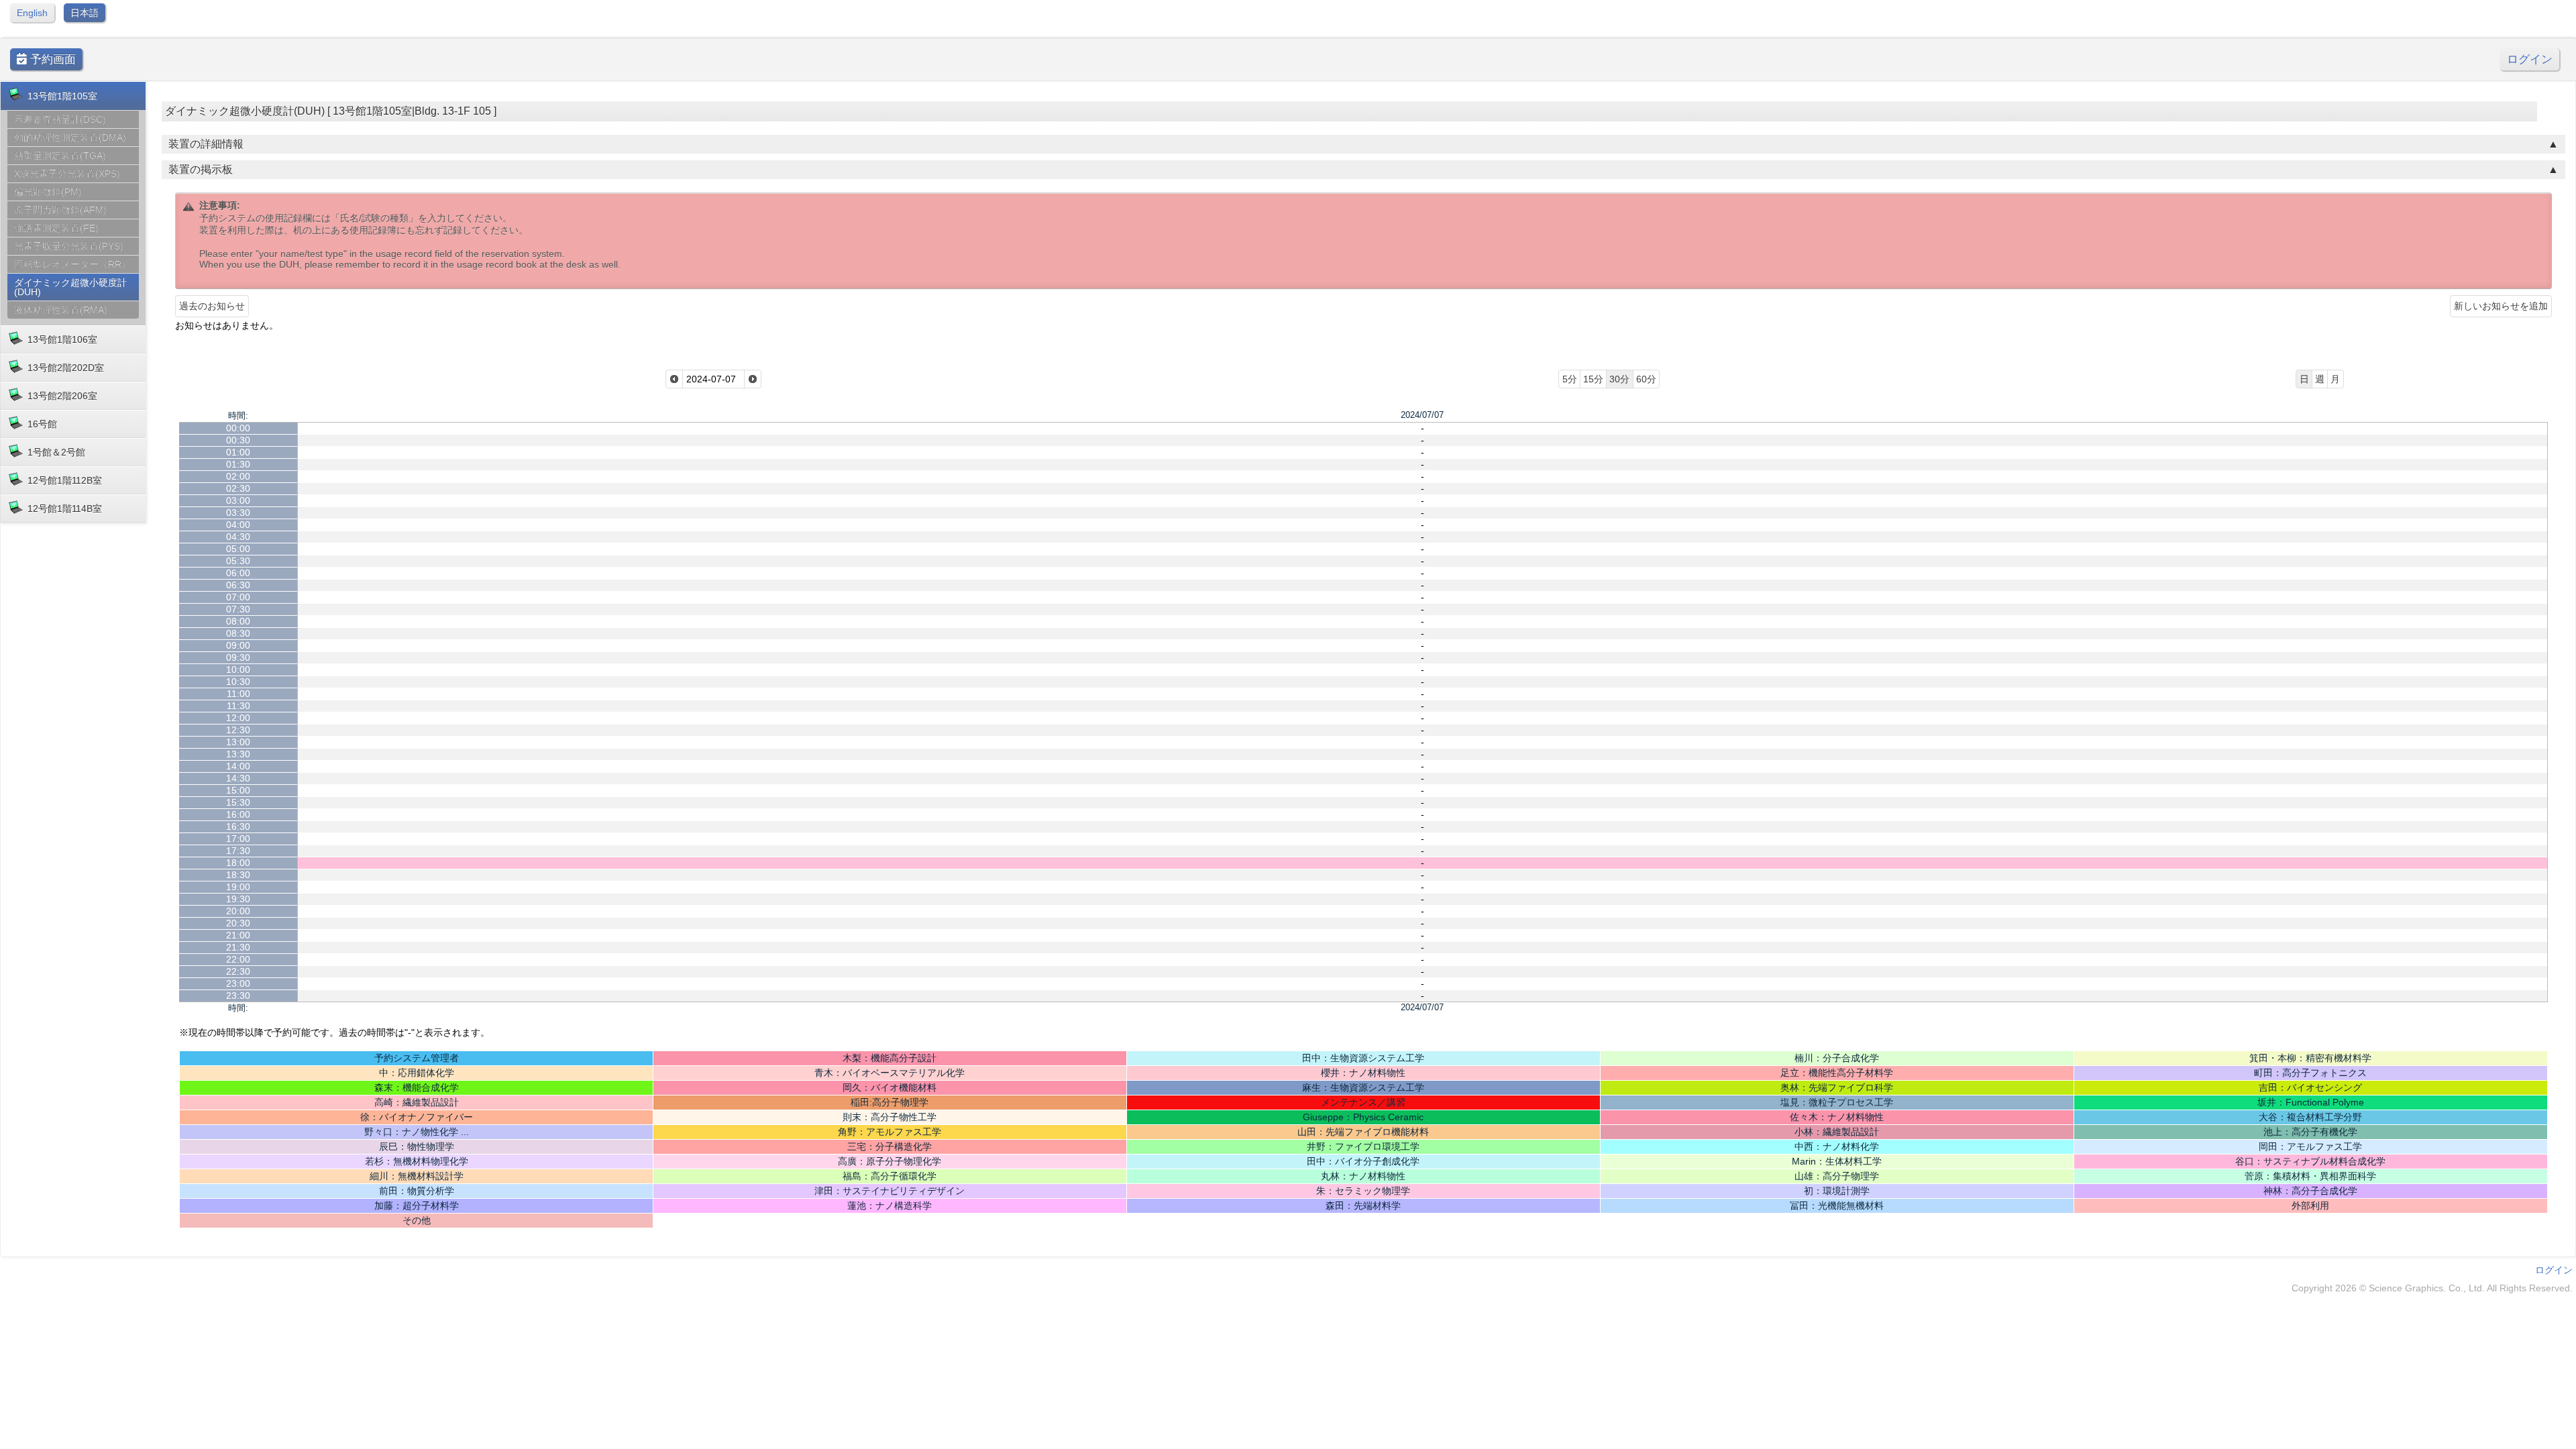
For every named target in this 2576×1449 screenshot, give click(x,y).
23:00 (238, 983)
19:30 (238, 899)
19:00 (238, 887)
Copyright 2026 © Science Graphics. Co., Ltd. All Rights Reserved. (2432, 1288)
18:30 (238, 875)
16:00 (238, 814)
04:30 (238, 537)
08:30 (238, 633)
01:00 (238, 452)
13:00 (238, 742)
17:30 (238, 851)
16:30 (238, 826)
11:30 (238, 706)
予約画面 (51, 59)
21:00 (238, 935)
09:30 (238, 657)
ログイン (2530, 59)
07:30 (238, 609)
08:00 (238, 621)
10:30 (238, 682)
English (32, 13)
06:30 (238, 585)
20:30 (238, 923)
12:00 (238, 718)
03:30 (238, 513)
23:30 (238, 996)
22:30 (238, 971)
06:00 (238, 573)
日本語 (85, 13)
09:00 (238, 645)
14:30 (238, 778)
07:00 (238, 597)
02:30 (238, 488)
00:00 (238, 428)
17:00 (238, 839)
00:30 (238, 440)
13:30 (238, 754)
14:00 (238, 766)
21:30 (238, 947)
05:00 (238, 549)
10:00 (238, 669)
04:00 (238, 525)
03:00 (238, 500)
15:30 (238, 802)
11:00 (238, 694)
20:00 (238, 911)
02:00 (238, 476)
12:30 (238, 730)
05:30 (238, 561)
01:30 (238, 464)
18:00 (238, 863)
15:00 (238, 790)
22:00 (238, 959)
